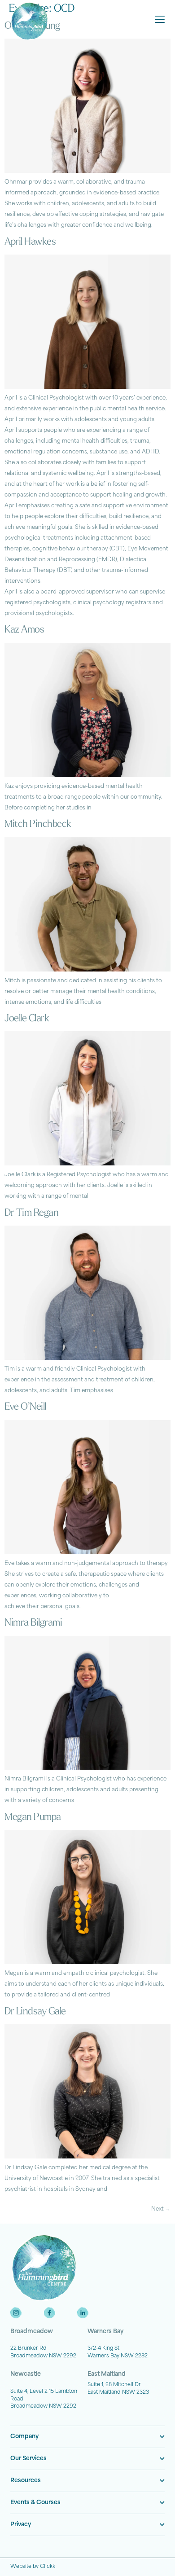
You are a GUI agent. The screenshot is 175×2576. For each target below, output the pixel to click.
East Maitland (107, 2374)
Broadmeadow (32, 2332)
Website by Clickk (33, 2567)
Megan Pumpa (33, 1818)
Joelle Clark (27, 1019)
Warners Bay (105, 2332)
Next (161, 2209)
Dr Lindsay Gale (35, 2012)
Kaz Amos (24, 630)
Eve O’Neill (25, 1407)
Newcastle (26, 2374)
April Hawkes (30, 242)
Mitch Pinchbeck (38, 824)
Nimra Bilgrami (33, 1623)
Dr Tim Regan (31, 1213)
